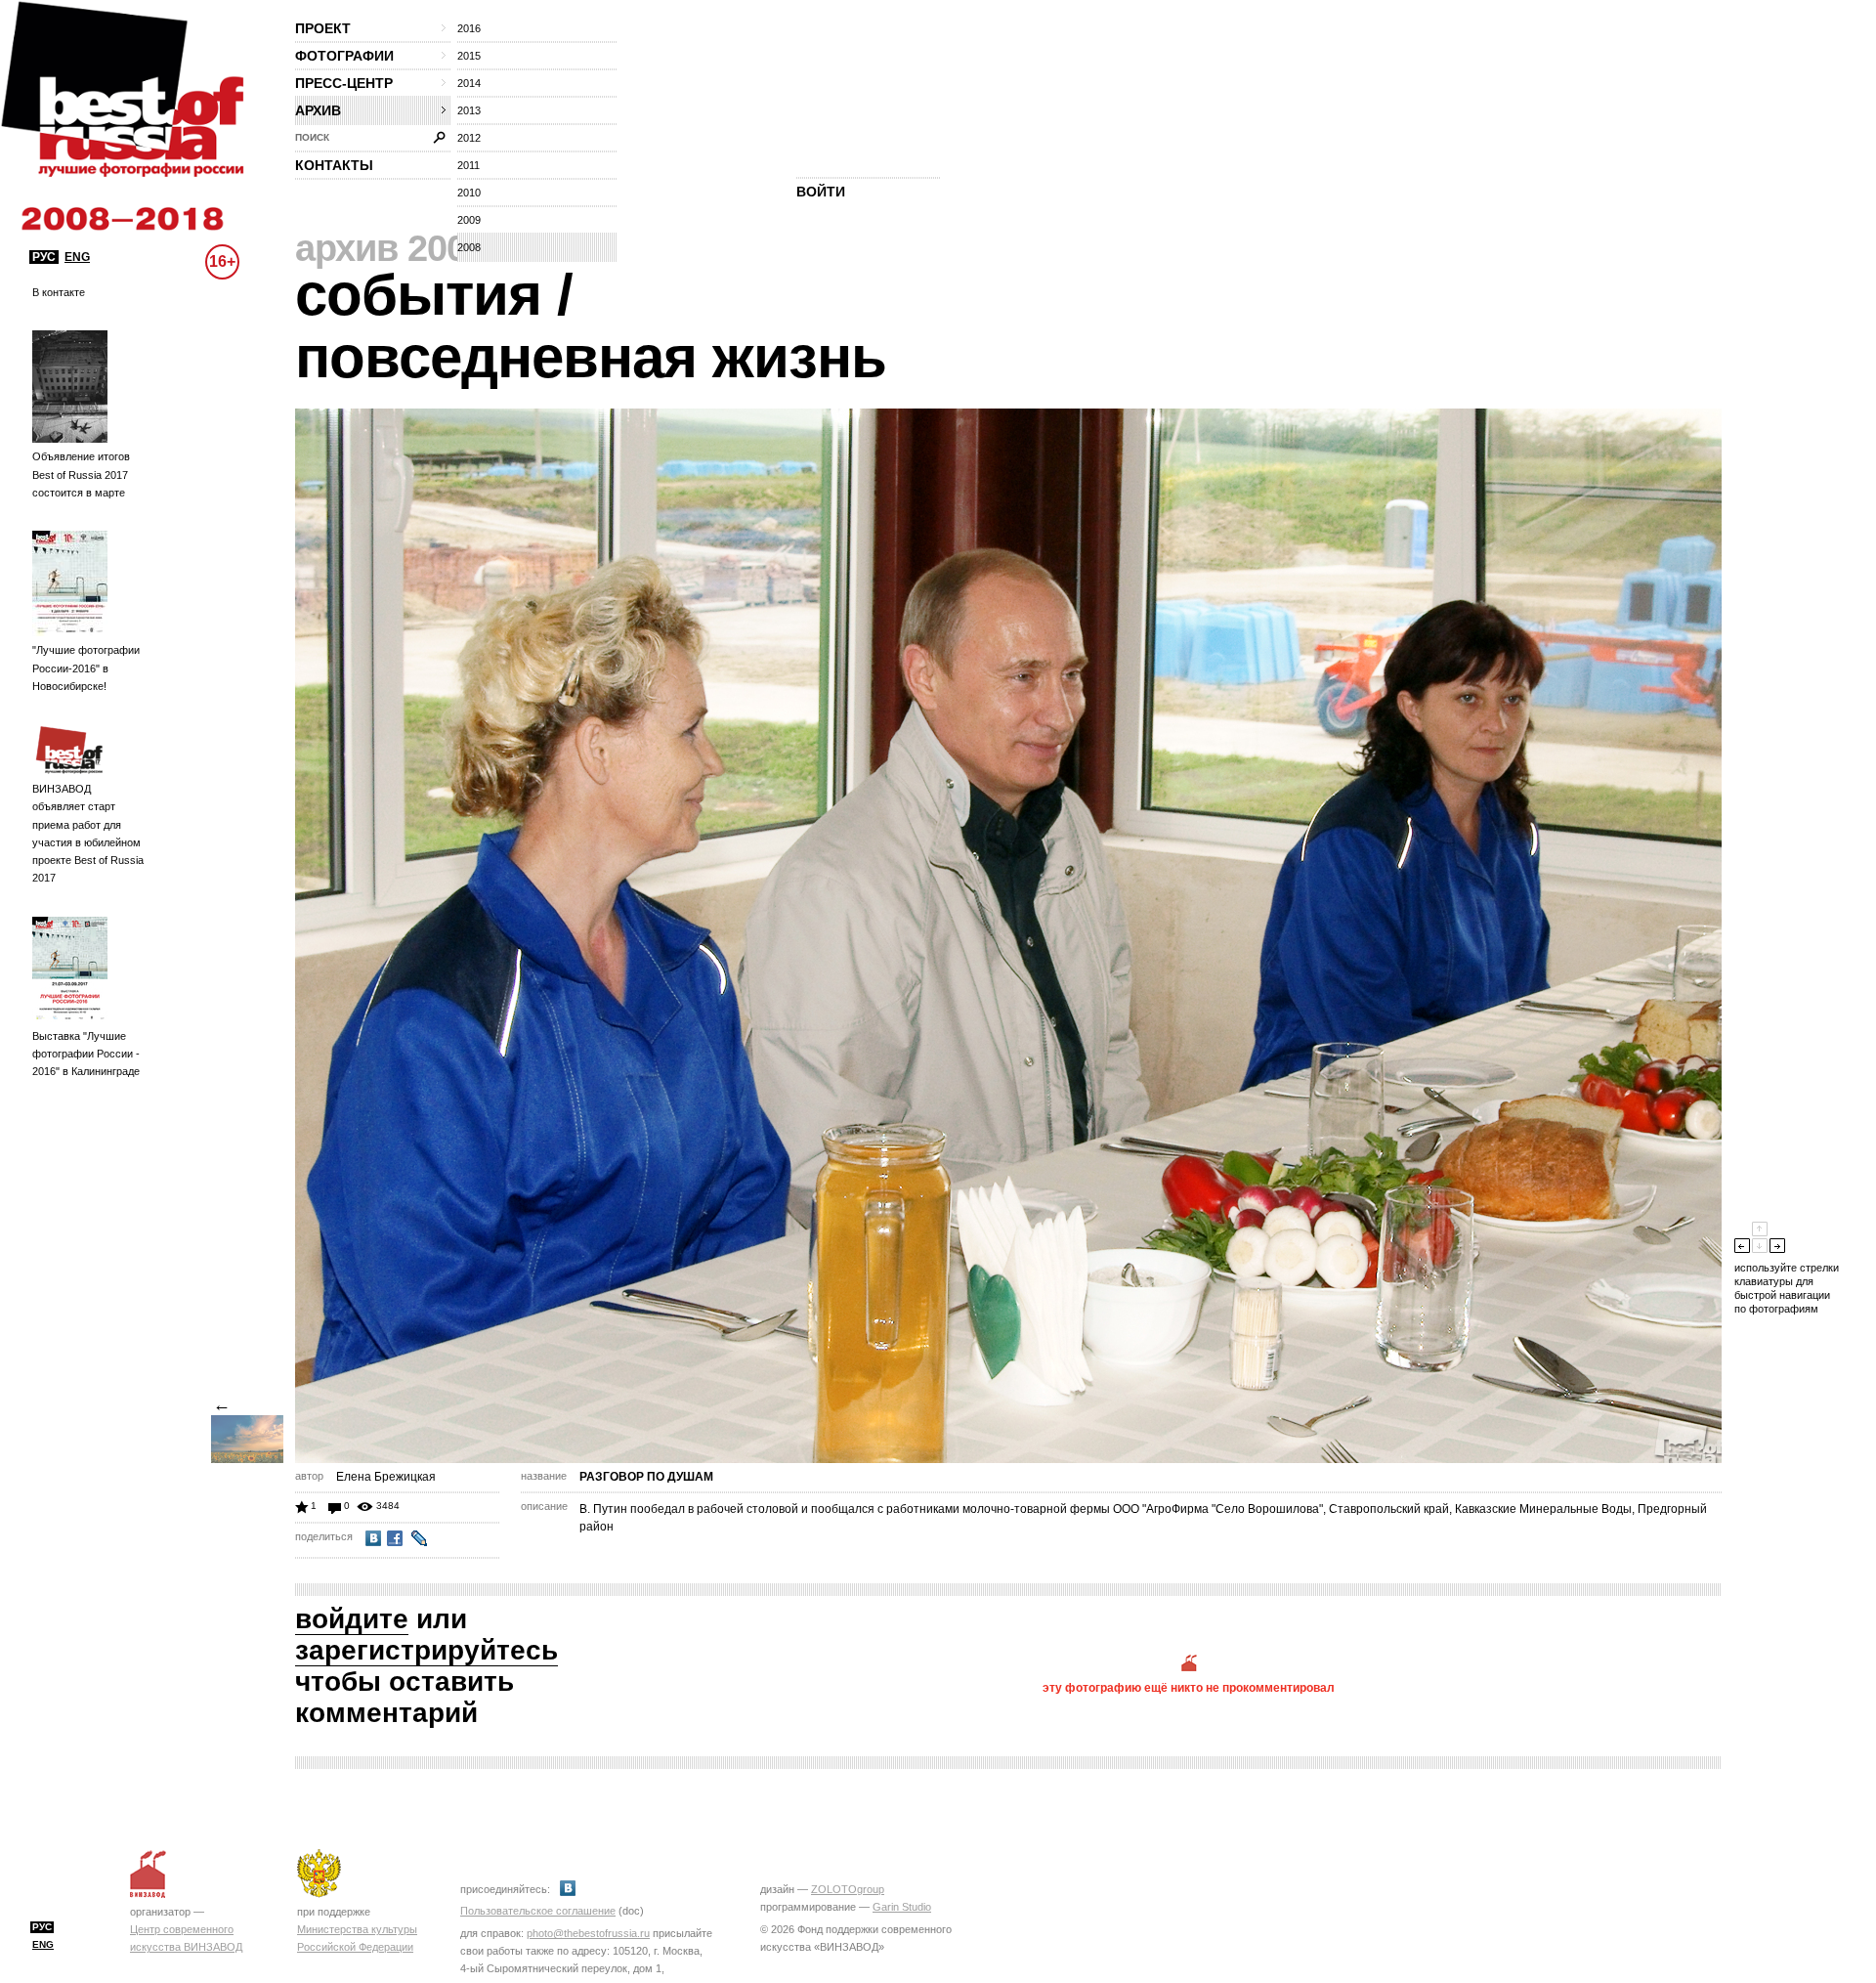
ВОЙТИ (821, 192)
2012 (469, 138)
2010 (469, 193)
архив (318, 110)
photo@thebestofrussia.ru (588, 1933)
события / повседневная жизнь (591, 326)
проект (323, 28)
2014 (469, 83)
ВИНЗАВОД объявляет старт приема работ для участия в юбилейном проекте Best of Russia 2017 (88, 833)
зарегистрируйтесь (426, 1650)
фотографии (344, 56)
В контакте (59, 292)
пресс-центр (344, 83)
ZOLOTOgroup (848, 1889)
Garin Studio (902, 1907)
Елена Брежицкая (386, 1477)
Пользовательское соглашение (538, 1911)
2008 (469, 247)
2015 (469, 56)
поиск (312, 137)
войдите (352, 1619)
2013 (469, 110)
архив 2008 (390, 248)
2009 (469, 220)
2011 (469, 165)
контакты (334, 165)
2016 (469, 28)
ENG (77, 257)
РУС (44, 257)
